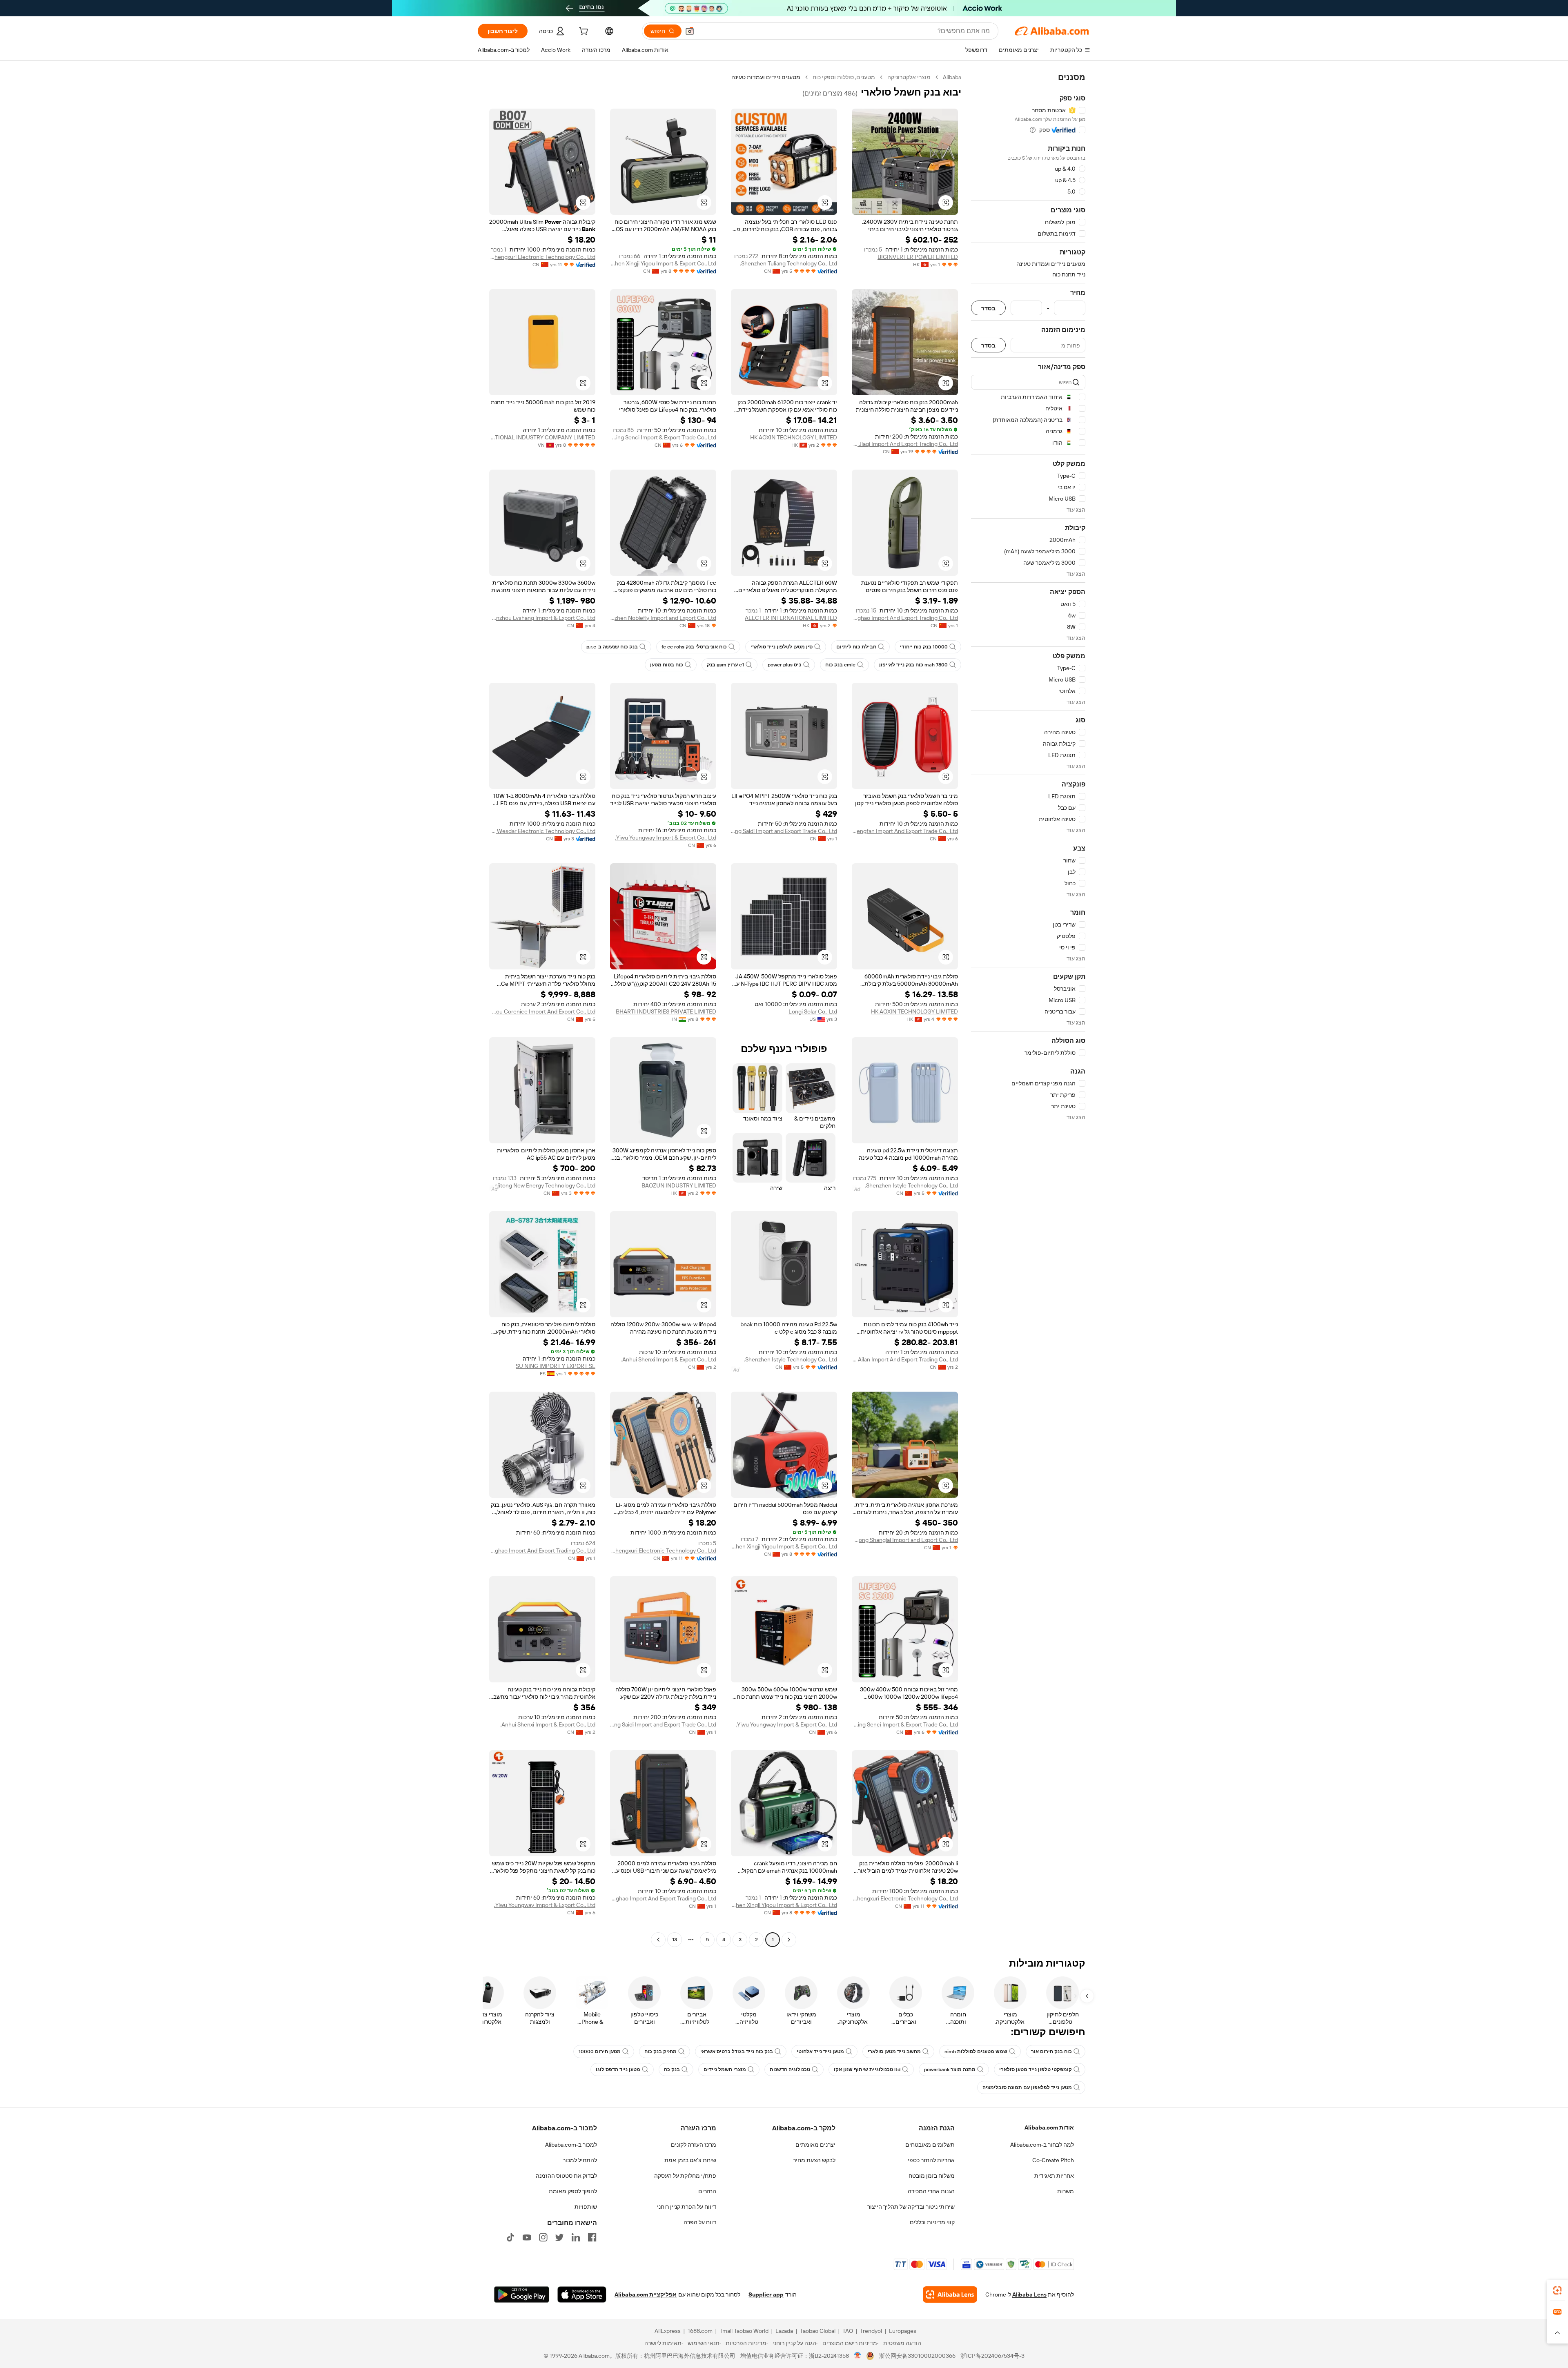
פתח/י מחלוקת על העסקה (685, 2176)
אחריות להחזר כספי (931, 2160)
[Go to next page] (658, 1940)
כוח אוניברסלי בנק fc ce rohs (694, 647)
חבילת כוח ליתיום (856, 647)
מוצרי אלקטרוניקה (909, 77)
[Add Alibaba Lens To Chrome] (950, 2294)
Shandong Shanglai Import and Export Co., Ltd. (905, 1540)
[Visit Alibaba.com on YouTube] (527, 2237)
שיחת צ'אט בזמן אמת (690, 2160)
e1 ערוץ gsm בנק (725, 665)
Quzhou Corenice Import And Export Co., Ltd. (542, 1011)
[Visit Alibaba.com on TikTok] (510, 2237)
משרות (1066, 2191)
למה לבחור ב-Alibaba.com (1042, 2145)
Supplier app (766, 2294)
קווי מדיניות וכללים (932, 2222)
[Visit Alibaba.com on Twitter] (559, 2237)
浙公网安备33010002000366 (917, 2356)
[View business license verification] (858, 2356)
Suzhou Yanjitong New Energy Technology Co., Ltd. (542, 1185)
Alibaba (952, 77)
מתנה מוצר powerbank (950, 2069)
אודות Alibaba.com (1049, 2127)
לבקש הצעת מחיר (814, 2160)
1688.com (700, 2331)
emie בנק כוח (840, 665)
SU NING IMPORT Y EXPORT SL (556, 1366)
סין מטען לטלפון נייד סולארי (782, 647)
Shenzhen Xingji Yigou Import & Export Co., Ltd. (663, 263)
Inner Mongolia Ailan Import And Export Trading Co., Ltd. (905, 1359)
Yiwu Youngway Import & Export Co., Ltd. (666, 838)
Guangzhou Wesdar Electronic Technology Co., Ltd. (542, 831)
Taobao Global (818, 2331)
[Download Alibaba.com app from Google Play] (522, 2294)
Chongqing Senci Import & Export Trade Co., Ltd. (663, 437)
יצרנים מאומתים (815, 2145)
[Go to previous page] (789, 1940)
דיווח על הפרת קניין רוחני (687, 2207)
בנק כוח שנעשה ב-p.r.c (612, 647)
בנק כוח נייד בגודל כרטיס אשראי (737, 2052)
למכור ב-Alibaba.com (571, 2145)
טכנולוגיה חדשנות (790, 2069)
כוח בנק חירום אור (1051, 2052)
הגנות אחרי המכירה (931, 2191)
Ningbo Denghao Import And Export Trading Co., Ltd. (905, 618)
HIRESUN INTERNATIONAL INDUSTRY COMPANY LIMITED (542, 437)
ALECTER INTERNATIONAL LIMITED (791, 618)
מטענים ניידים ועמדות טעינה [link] (766, 77)
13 (675, 1940)
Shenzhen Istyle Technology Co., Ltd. (911, 1185)
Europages (903, 2331)
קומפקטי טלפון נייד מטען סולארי (1036, 2069)
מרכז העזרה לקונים (694, 2145)
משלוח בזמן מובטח (932, 2176)
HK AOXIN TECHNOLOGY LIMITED (794, 437)
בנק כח (672, 2069)
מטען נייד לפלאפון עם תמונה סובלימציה (1027, 2087)
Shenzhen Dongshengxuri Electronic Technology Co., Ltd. (542, 257)
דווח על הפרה (700, 2222)
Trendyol (871, 2331)
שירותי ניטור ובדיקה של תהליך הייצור (911, 2207)
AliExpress (668, 2331)
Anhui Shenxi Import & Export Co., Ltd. (669, 1359)
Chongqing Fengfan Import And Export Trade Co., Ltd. (905, 831)
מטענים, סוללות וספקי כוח (844, 77)
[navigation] (1028, 1009)
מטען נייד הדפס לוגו (618, 2069)
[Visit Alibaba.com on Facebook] (592, 2237)
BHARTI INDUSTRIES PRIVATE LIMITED (666, 1011)
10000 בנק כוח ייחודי (924, 647)
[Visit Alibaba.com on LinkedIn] (576, 2237)
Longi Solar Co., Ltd (813, 1011)
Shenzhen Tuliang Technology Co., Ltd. (788, 263)
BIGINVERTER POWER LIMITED (918, 257)
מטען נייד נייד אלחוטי (820, 2052)
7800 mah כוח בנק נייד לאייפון (913, 665)
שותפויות (586, 2207)
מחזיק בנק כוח (660, 2052)
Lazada (784, 2331)
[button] (690, 31)
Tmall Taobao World (744, 2331)
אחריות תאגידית (1054, 2176)
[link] (1557, 2290)
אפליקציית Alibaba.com (646, 2294)
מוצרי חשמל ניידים (725, 2069)
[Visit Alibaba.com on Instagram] (543, 2237)
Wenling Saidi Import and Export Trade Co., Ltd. (784, 831)
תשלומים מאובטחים (930, 2145)
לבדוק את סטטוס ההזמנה (566, 2176)
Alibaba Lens (1029, 2294)
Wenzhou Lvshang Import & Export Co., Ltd (542, 618)
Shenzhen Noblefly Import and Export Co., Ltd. (663, 618)
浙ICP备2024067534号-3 (992, 2356)
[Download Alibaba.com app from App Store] (582, 2294)
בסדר (988, 308)
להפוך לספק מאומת (573, 2191)
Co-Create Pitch (1053, 2160)
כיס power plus (785, 665)
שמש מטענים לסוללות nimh (976, 2052)
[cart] (583, 32)
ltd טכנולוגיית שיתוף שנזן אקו (867, 2069)
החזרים (707, 2191)
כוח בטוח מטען (667, 665)
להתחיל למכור (580, 2160)
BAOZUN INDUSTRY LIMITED (679, 1185)
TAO (848, 2331)
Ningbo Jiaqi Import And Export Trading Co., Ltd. (905, 444)
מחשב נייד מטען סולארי (894, 2052)
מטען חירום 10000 (600, 2052)
